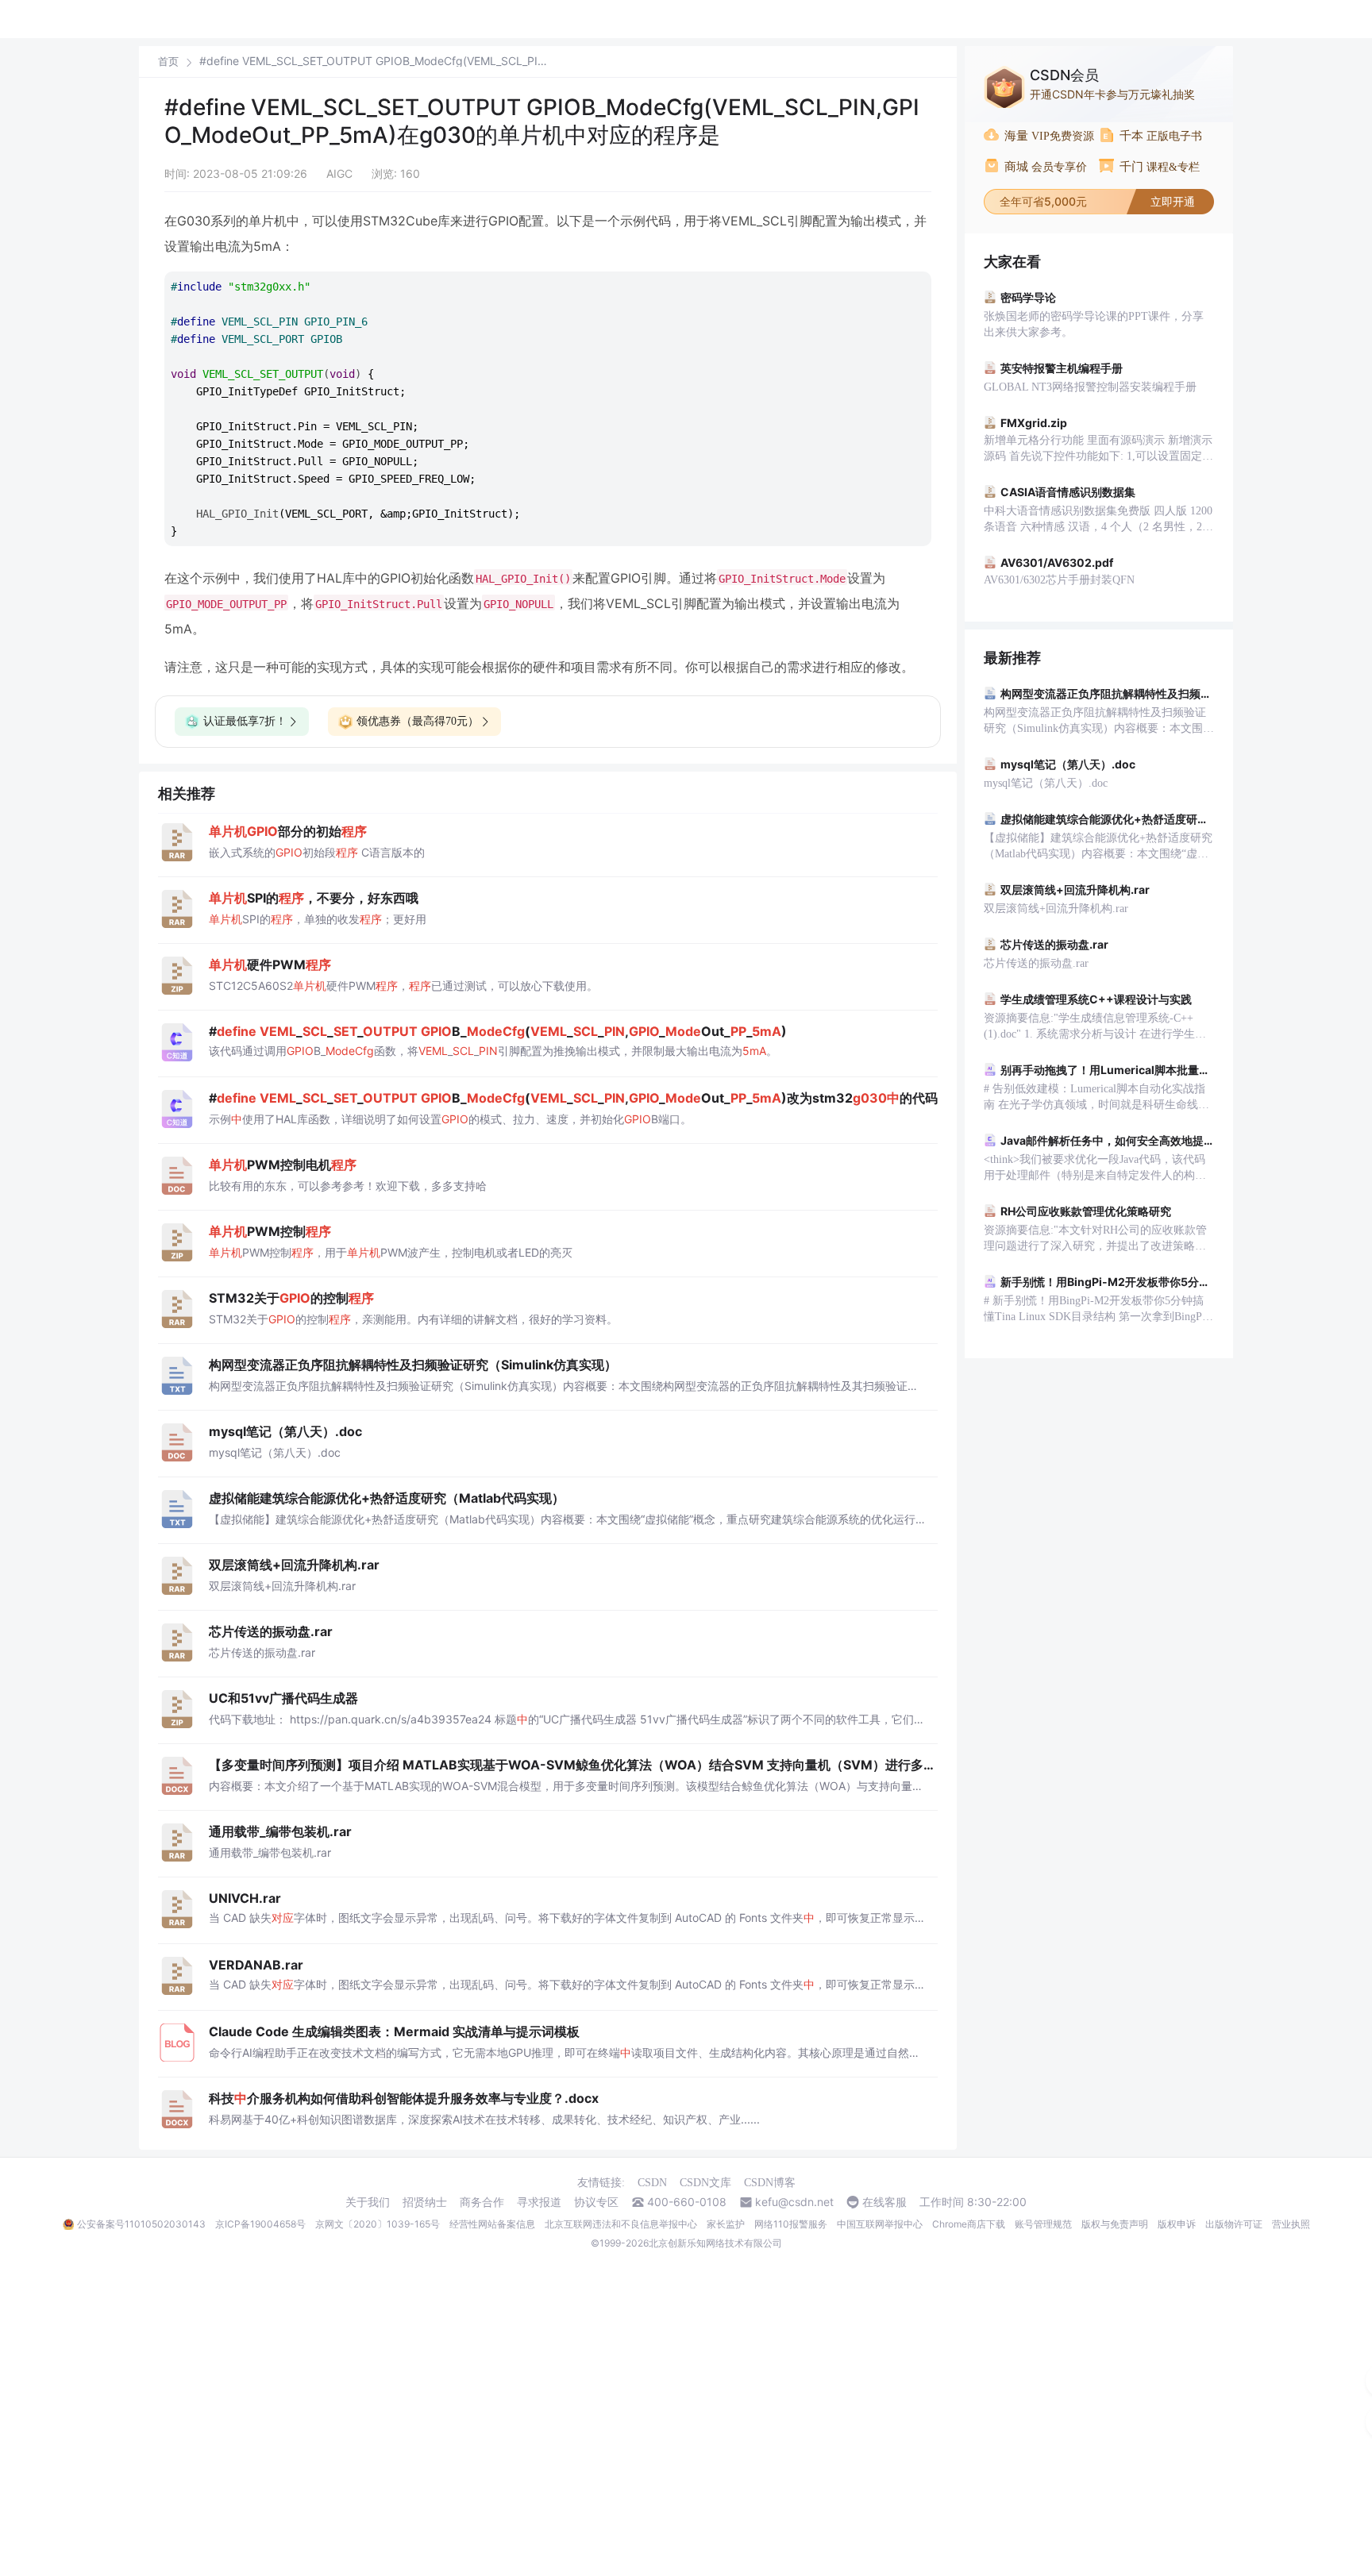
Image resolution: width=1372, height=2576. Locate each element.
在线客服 (884, 2202)
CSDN (652, 2183)
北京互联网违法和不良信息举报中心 (621, 2224)
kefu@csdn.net (794, 2202)
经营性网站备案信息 (492, 2224)
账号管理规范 (1043, 2224)
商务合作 (482, 2202)
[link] (168, 61)
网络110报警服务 (791, 2224)
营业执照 (1291, 2224)
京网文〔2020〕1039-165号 (378, 2224)
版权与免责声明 (1115, 2224)
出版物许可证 (1234, 2224)
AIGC (339, 173)
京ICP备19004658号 (260, 2224)
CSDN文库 (705, 2183)
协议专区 (596, 2202)
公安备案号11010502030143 (141, 2224)
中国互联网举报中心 (880, 2224)
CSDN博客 (770, 2183)
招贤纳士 (425, 2202)
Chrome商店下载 (969, 2224)
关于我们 (368, 2202)
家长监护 (726, 2224)
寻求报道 (539, 2202)
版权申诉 (1177, 2224)
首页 (168, 62)
